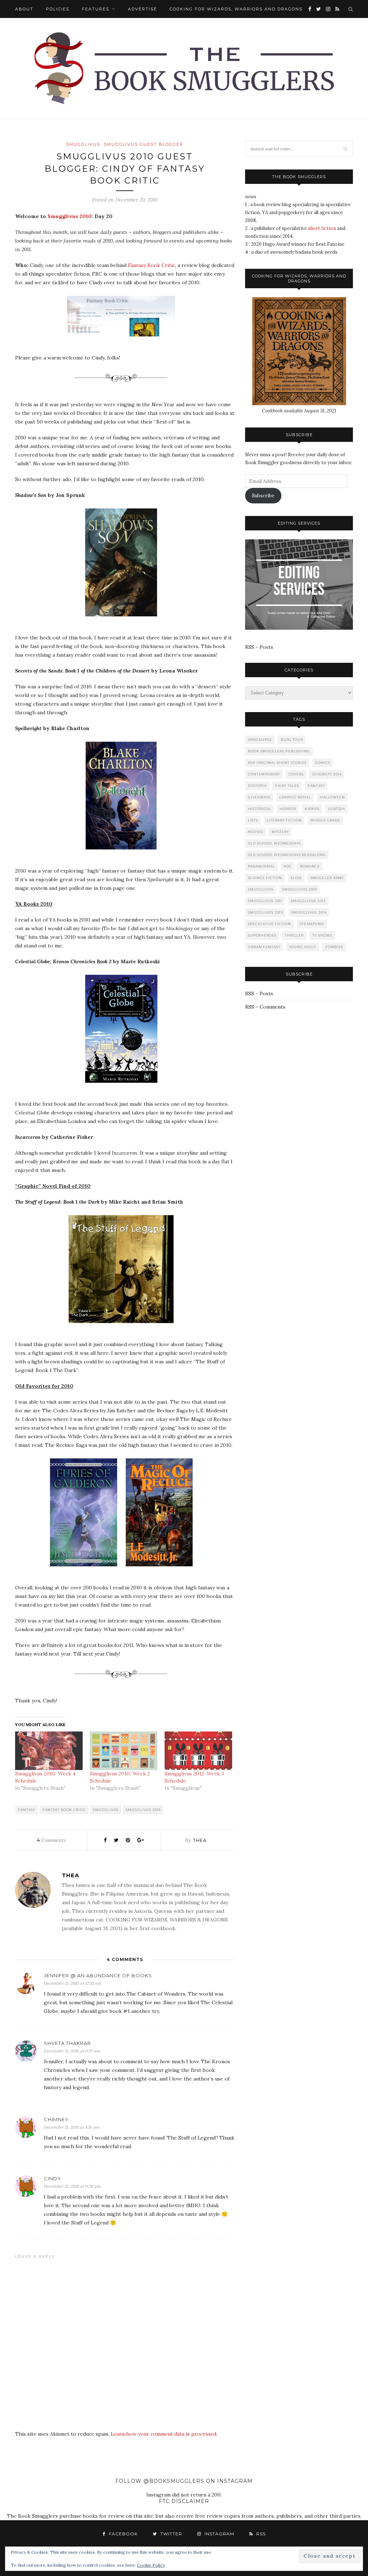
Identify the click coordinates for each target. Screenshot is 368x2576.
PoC (287, 866)
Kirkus (312, 809)
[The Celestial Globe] (125, 1088)
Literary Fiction (284, 820)
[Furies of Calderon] (87, 1572)
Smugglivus (83, 144)
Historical (259, 809)
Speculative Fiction (270, 924)
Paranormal (261, 866)
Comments (51, 1840)
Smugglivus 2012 (308, 901)
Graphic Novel (295, 797)
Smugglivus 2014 (309, 912)
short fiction (322, 228)
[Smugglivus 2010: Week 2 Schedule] (124, 1751)
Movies (256, 832)
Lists (253, 820)
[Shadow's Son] (125, 622)
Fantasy (27, 1810)
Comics (323, 763)
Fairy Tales (287, 786)
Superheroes (262, 935)
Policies (58, 9)
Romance (310, 866)
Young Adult (303, 947)
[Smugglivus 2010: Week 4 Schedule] (49, 1751)
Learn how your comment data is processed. (164, 2434)
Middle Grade (325, 820)
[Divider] (125, 389)
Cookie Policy (151, 2565)
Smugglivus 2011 (265, 901)
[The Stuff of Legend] (125, 1328)
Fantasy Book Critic (151, 265)
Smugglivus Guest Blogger (144, 144)
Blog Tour (292, 740)
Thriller (294, 935)
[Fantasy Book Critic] (125, 342)
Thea (200, 1840)
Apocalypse (260, 740)
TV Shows (322, 935)
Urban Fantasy (264, 947)
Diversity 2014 (327, 774)
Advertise (142, 9)
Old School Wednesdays (274, 843)
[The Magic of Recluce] (163, 1572)
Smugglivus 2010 (70, 216)
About (24, 9)
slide (296, 878)
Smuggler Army (327, 878)
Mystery (280, 832)
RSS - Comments (265, 1007)
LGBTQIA (337, 809)
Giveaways (259, 797)
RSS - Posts (259, 647)
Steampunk (312, 924)
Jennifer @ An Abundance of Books (98, 1975)
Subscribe (263, 496)
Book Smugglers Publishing (279, 751)
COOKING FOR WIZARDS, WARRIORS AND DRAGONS (236, 9)
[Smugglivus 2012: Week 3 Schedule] (198, 1751)
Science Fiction (265, 878)
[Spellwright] (125, 855)
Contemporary (264, 774)
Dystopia (257, 786)
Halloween (332, 797)
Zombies (334, 947)
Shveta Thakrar (67, 2043)
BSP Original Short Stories (277, 763)
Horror (288, 809)
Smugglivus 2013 (265, 912)
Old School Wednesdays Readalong (287, 855)
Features (96, 9)
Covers (296, 774)
